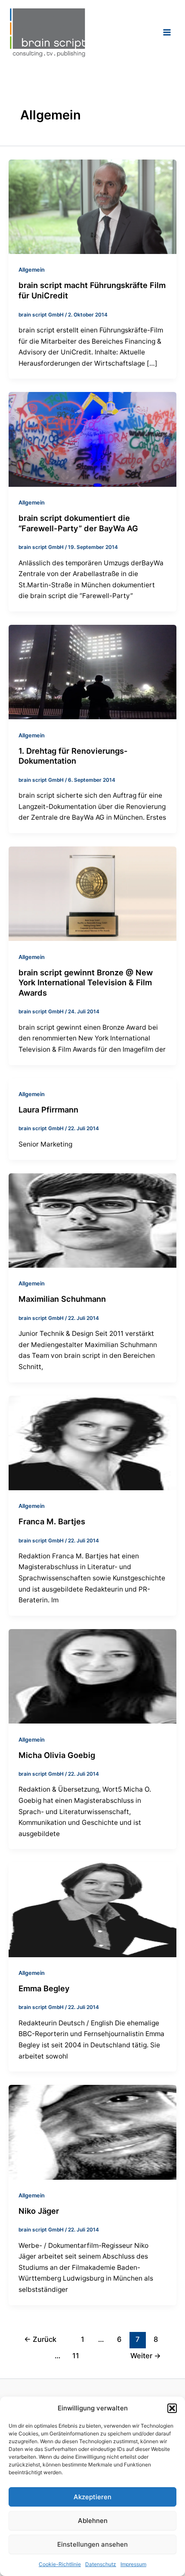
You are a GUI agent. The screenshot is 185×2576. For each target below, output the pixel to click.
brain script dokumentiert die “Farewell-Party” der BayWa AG (78, 523)
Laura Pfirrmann (48, 1109)
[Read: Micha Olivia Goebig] (92, 1676)
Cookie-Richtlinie (60, 2564)
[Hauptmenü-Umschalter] (167, 32)
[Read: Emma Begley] (92, 1909)
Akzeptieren (92, 2497)
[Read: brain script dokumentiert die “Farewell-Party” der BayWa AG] (92, 439)
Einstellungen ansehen (92, 2544)
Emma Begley (44, 1988)
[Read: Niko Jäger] (92, 2132)
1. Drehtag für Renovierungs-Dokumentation (73, 756)
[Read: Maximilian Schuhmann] (92, 1220)
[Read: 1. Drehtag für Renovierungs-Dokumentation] (92, 672)
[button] (172, 2408)
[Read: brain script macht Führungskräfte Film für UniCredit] (92, 206)
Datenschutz (101, 2564)
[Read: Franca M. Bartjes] (92, 1442)
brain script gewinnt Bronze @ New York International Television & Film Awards (86, 982)
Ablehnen (93, 2521)
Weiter (146, 2356)
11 (76, 2356)
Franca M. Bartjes (52, 1521)
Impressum (133, 2564)
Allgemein (32, 270)
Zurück (40, 2339)
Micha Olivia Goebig (57, 1755)
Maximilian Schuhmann (62, 1299)
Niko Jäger (39, 2211)
